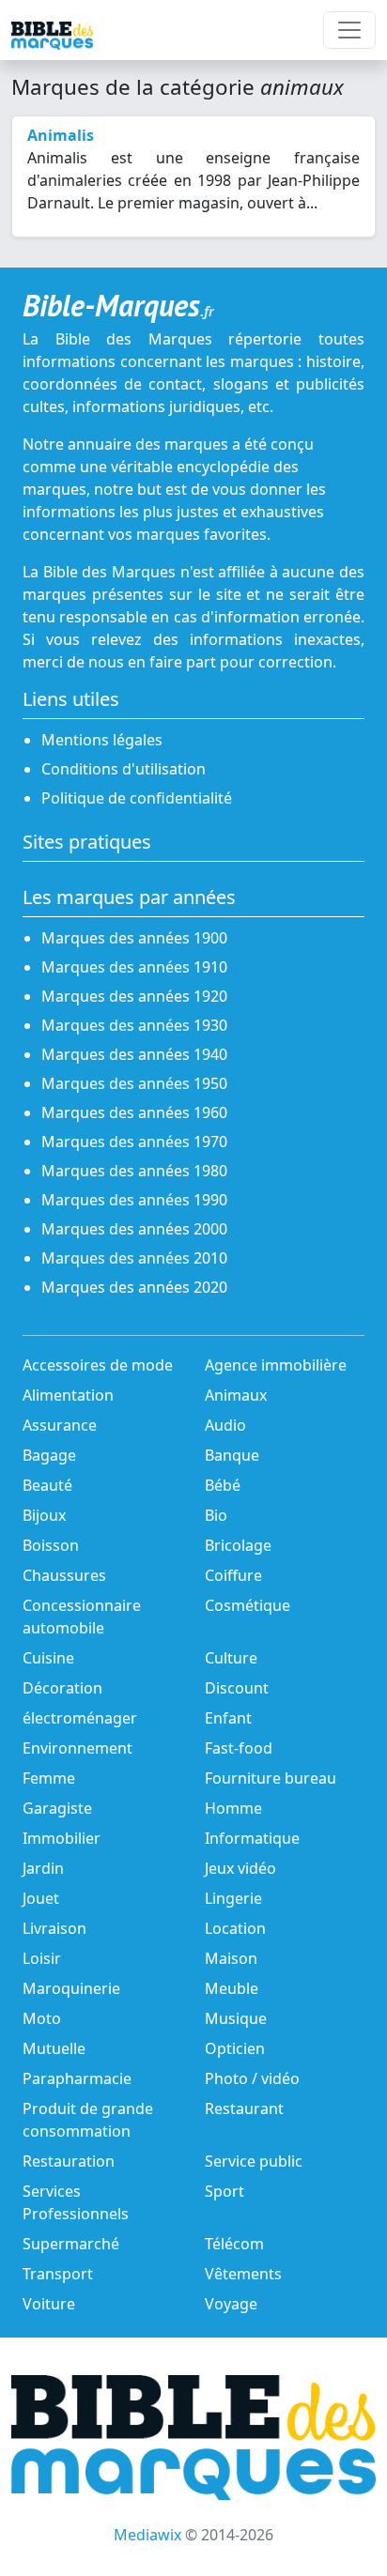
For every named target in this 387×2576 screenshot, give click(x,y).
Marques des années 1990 (134, 1200)
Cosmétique (248, 1605)
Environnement (77, 1748)
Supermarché (71, 2244)
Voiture (49, 2304)
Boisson (51, 1545)
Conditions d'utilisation (124, 769)
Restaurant (244, 2108)
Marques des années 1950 (134, 1083)
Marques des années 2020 (134, 1287)
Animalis (61, 135)
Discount (237, 1688)
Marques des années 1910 (134, 967)
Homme (233, 1808)
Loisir (42, 1958)
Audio (225, 1425)
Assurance (60, 1425)
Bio (216, 1515)
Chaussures (64, 1575)
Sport (224, 2191)
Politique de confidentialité (137, 798)
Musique (236, 2018)
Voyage (231, 2304)
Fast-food (239, 1748)
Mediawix (147, 2535)
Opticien (235, 2048)
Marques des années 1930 (134, 1025)
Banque (232, 1455)
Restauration (69, 2161)
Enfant (228, 1718)
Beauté (47, 1485)
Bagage (49, 1455)
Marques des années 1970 (134, 1142)
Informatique (252, 1838)
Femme (49, 1778)
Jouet (41, 1898)
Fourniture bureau (271, 1778)
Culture (231, 1658)
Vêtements (243, 2274)
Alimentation (68, 1395)
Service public (254, 2161)
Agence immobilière (276, 1365)
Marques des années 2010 (134, 1258)
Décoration (62, 1688)
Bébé (223, 1485)
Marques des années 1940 (134, 1054)
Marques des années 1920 (134, 996)
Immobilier (62, 1838)
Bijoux (44, 1515)
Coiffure (233, 1575)
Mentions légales (102, 740)
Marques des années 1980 (134, 1171)
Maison (231, 1958)
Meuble (232, 1988)
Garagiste (57, 1808)
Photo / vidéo (252, 2078)
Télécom (234, 2244)
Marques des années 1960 (134, 1112)
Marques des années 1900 (134, 938)
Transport (58, 2274)
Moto (42, 2018)
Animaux (236, 1395)
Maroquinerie (71, 1988)
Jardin (43, 1868)
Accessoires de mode (98, 1365)
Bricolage (238, 1545)
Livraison (54, 1928)
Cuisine (48, 1658)
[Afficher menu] (349, 30)
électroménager (80, 1718)
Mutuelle (54, 2048)
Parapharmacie (77, 2078)
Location (235, 1928)
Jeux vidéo (240, 1868)
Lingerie (233, 1898)
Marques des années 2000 (134, 1229)
